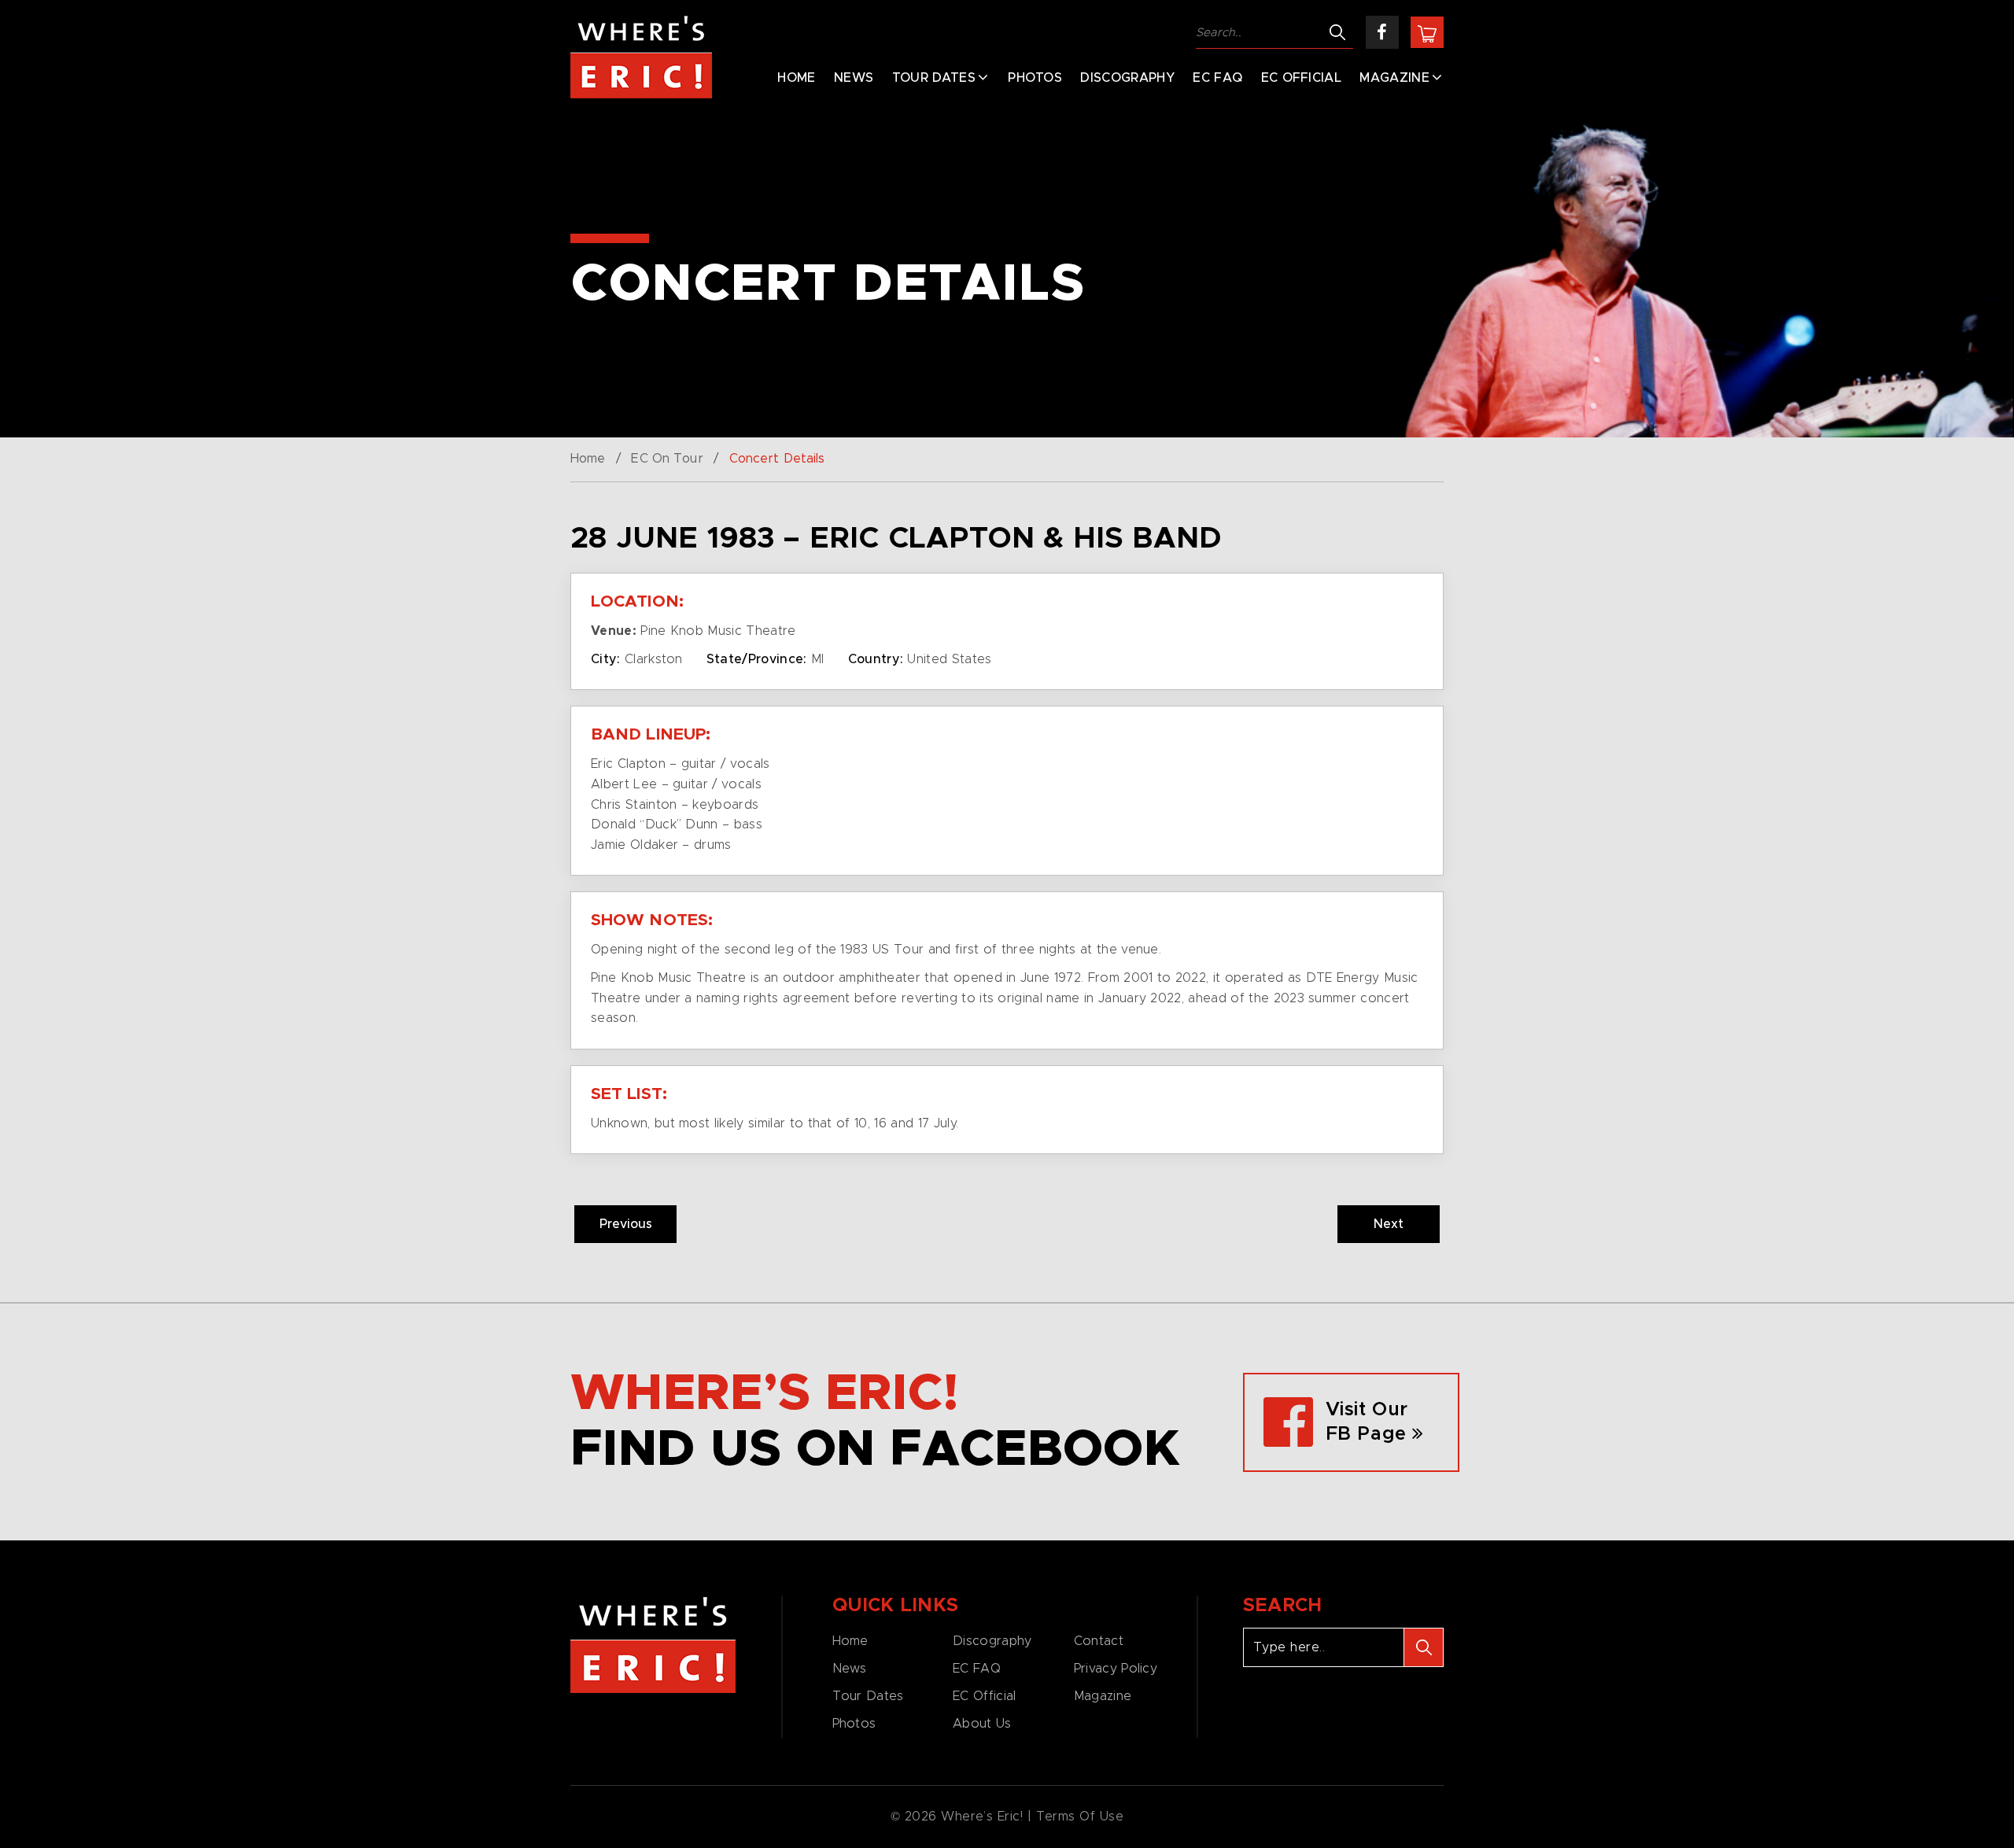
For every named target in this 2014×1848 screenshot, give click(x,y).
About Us (982, 1724)
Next (1389, 1224)
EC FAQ (1217, 78)
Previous (626, 1224)
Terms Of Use (1080, 1817)
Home (796, 78)
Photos (1035, 78)
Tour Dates (934, 78)
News (854, 78)
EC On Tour (667, 459)
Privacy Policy (1116, 1669)
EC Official (1302, 78)
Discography (1127, 78)
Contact (1099, 1641)
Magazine (1394, 78)
